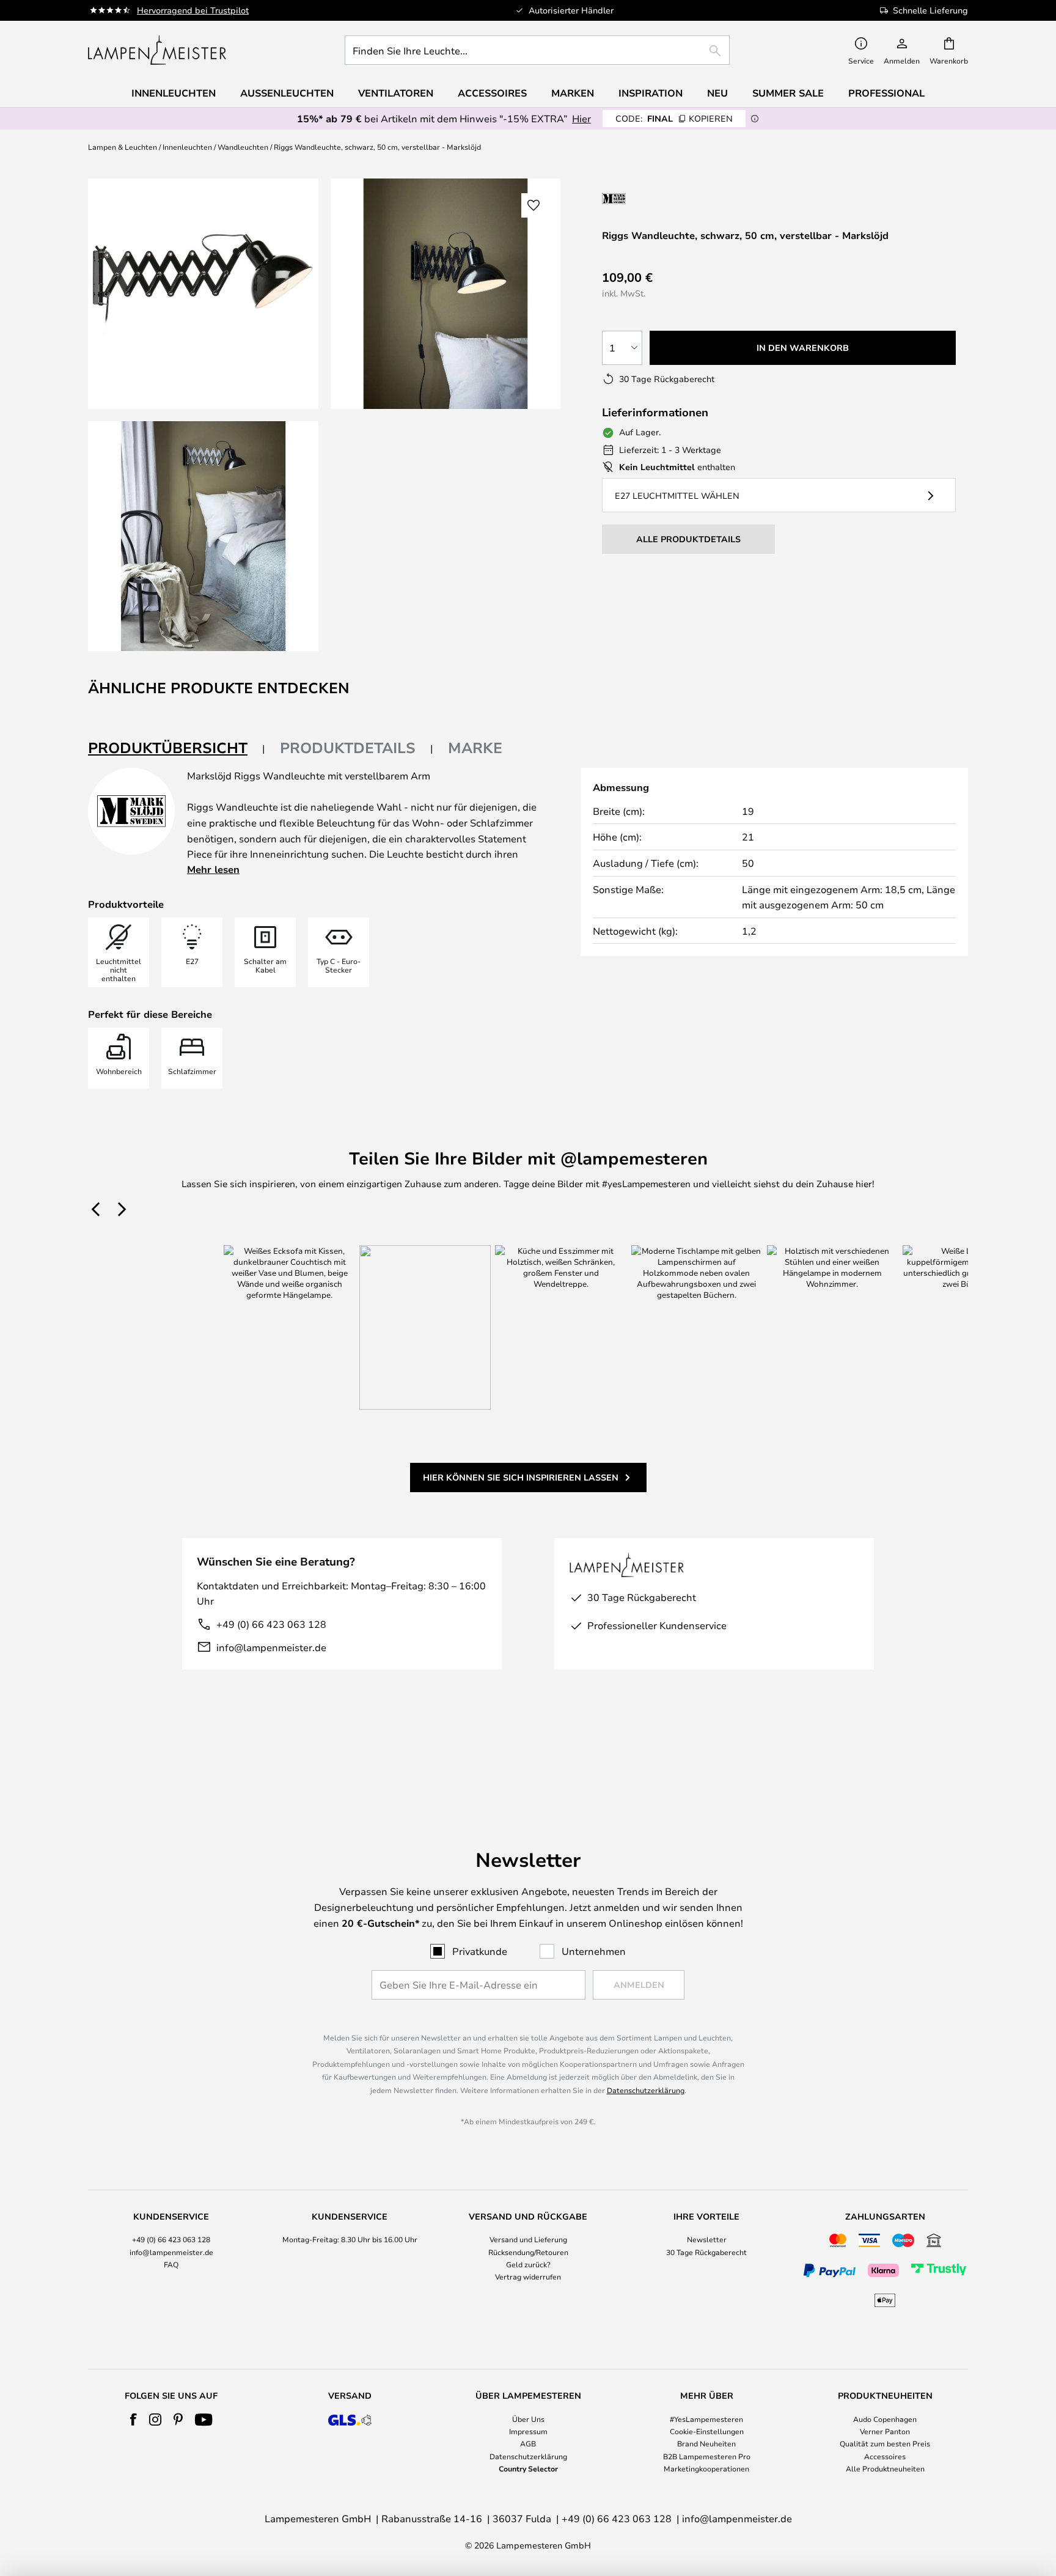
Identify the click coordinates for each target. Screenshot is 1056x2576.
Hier (581, 118)
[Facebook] (134, 2420)
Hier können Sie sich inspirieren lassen (521, 1477)
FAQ (171, 2264)
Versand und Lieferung (528, 2239)
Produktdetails (348, 748)
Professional (886, 93)
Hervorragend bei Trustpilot (193, 10)
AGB (528, 2443)
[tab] (177, 749)
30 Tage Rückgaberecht (706, 2252)
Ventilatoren (396, 93)
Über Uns (528, 2419)
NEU (717, 93)
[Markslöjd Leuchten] (667, 198)
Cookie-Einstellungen (707, 2431)
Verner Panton (885, 2431)
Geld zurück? (528, 2264)
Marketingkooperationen (706, 2468)
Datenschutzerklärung (646, 2090)
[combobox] (537, 50)
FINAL (674, 118)
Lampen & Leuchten (123, 147)
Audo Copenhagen (885, 2419)
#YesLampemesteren (706, 2419)
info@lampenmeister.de (271, 1647)
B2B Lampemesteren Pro (707, 2456)
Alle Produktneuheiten (885, 2468)
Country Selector (528, 2468)
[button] (203, 536)
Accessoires (885, 2456)
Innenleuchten (187, 147)
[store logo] (157, 50)
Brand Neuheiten (706, 2443)
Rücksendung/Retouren (528, 2252)
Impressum (528, 2431)
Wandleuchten (243, 147)
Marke (475, 748)
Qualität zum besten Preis (885, 2443)
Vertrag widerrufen (528, 2276)
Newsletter (707, 2239)
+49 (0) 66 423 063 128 (271, 1624)
